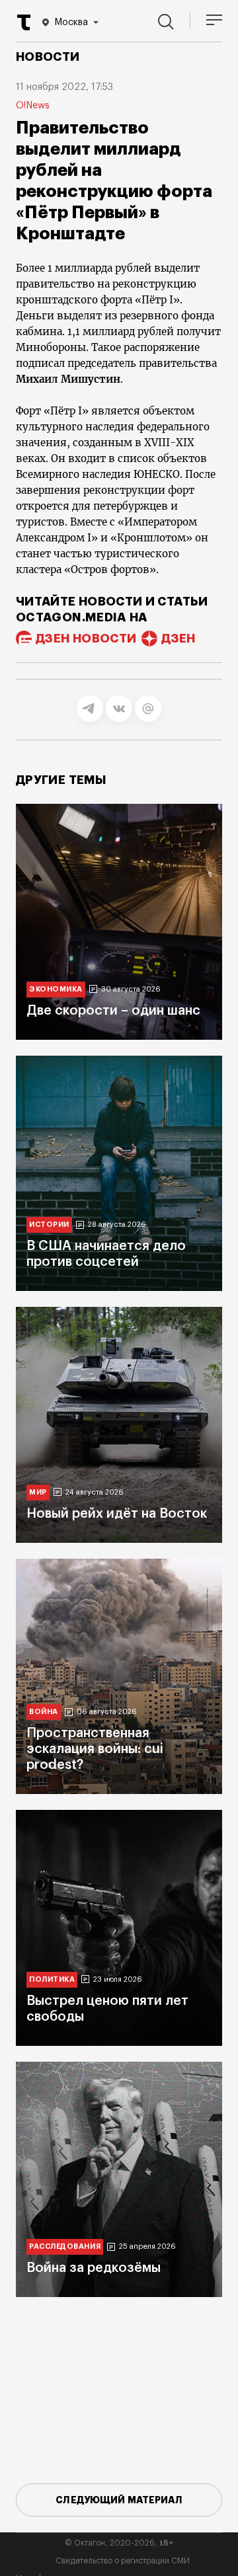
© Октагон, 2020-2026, (119, 2543)
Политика (52, 1979)
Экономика (56, 989)
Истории (49, 1225)
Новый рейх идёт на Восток (117, 1514)
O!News (33, 106)
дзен (178, 639)
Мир (38, 1492)
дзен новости (86, 639)
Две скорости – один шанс (113, 1011)
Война (44, 1712)
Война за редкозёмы (94, 2268)
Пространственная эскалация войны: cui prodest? (95, 1749)
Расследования (65, 2246)
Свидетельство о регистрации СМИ (123, 2561)
